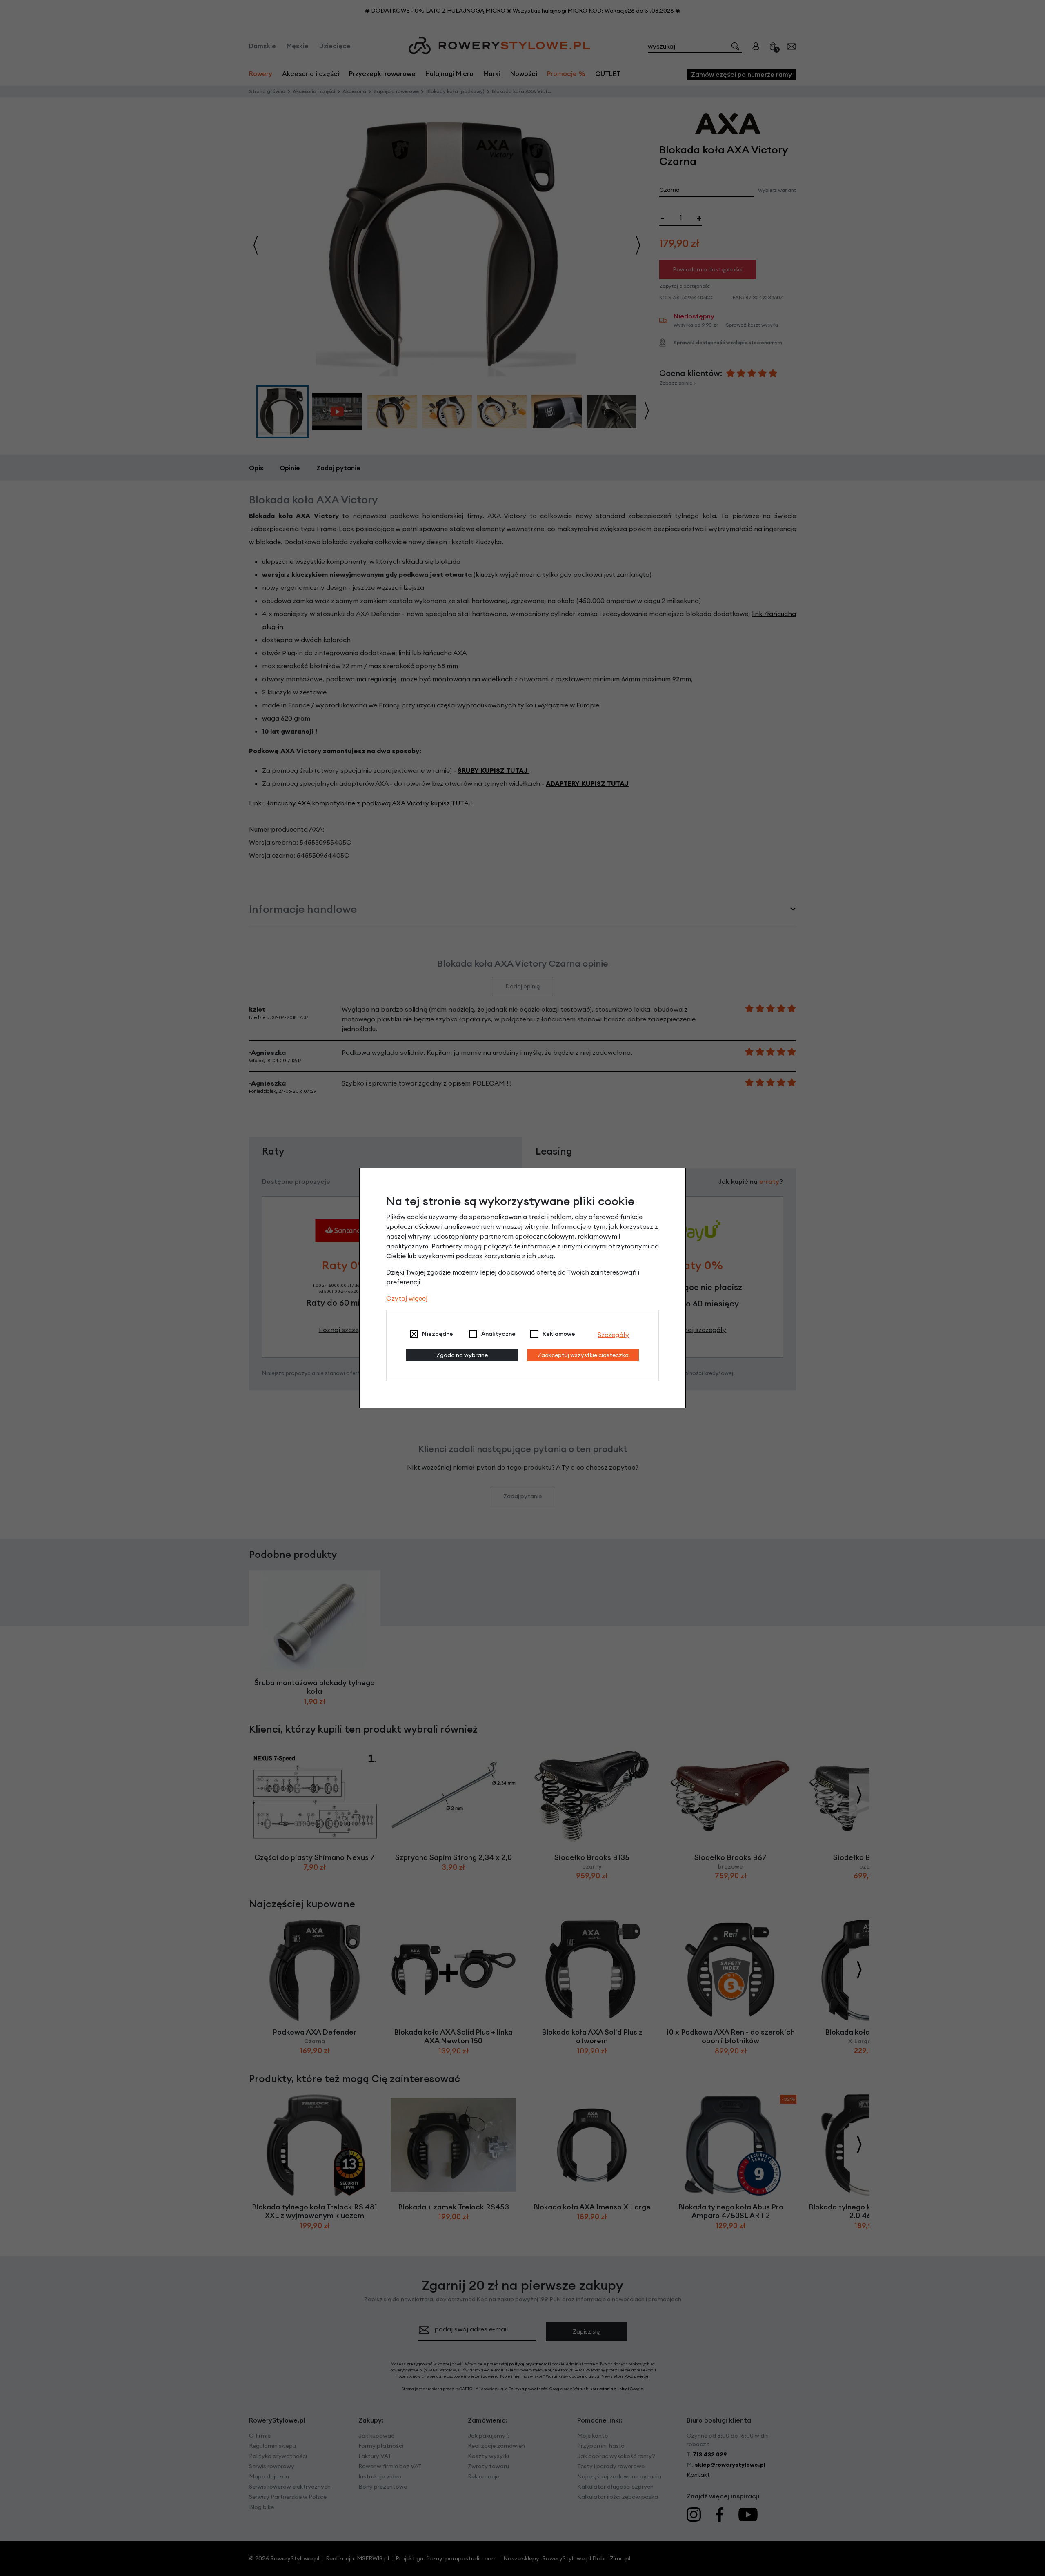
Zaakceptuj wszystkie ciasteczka (583, 1355)
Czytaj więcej (407, 1298)
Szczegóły (613, 1335)
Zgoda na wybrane (462, 1355)
